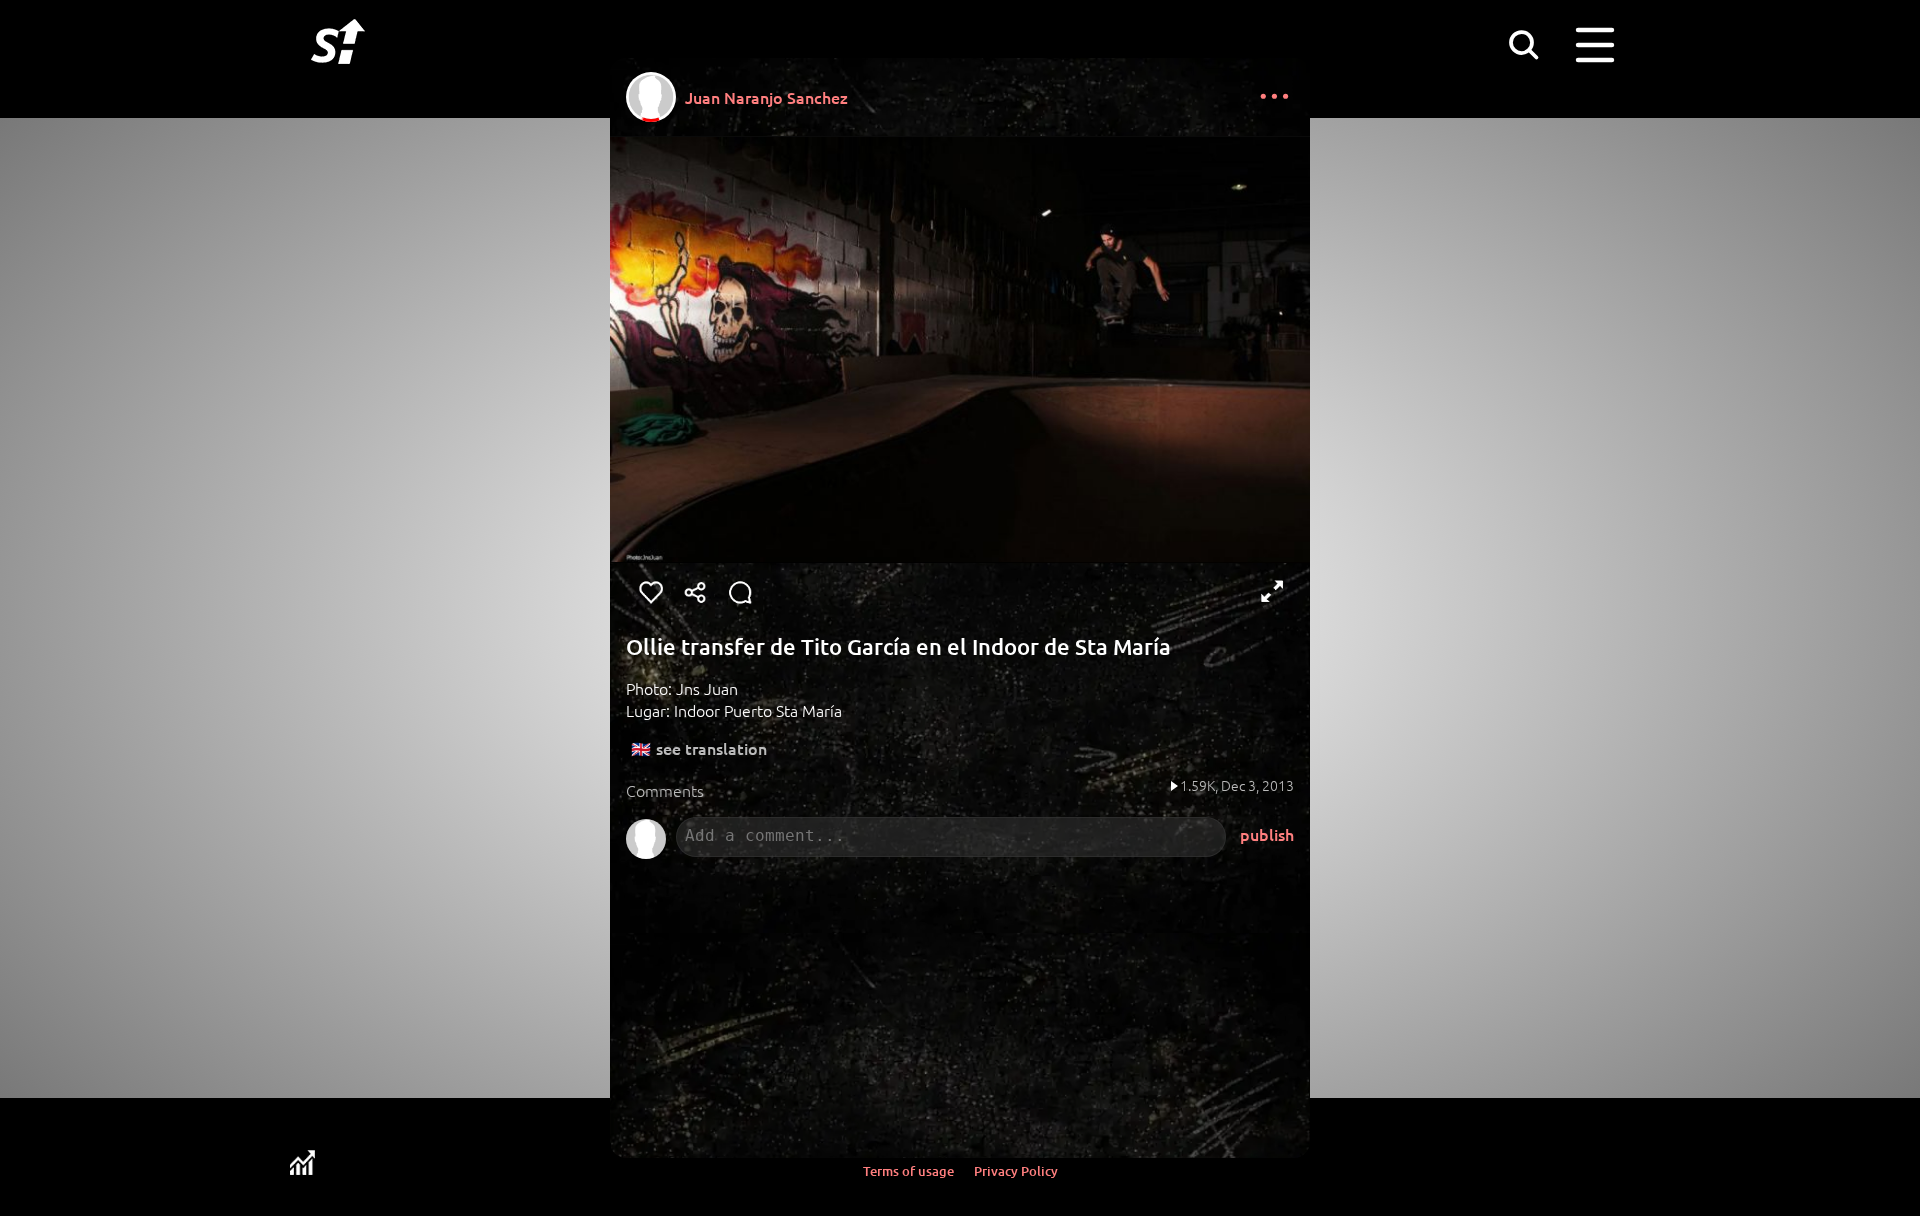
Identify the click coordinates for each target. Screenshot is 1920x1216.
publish (1267, 834)
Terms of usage (908, 1171)
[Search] (1523, 44)
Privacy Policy (1016, 1171)
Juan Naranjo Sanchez (766, 97)
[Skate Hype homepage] (338, 75)
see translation (711, 748)
